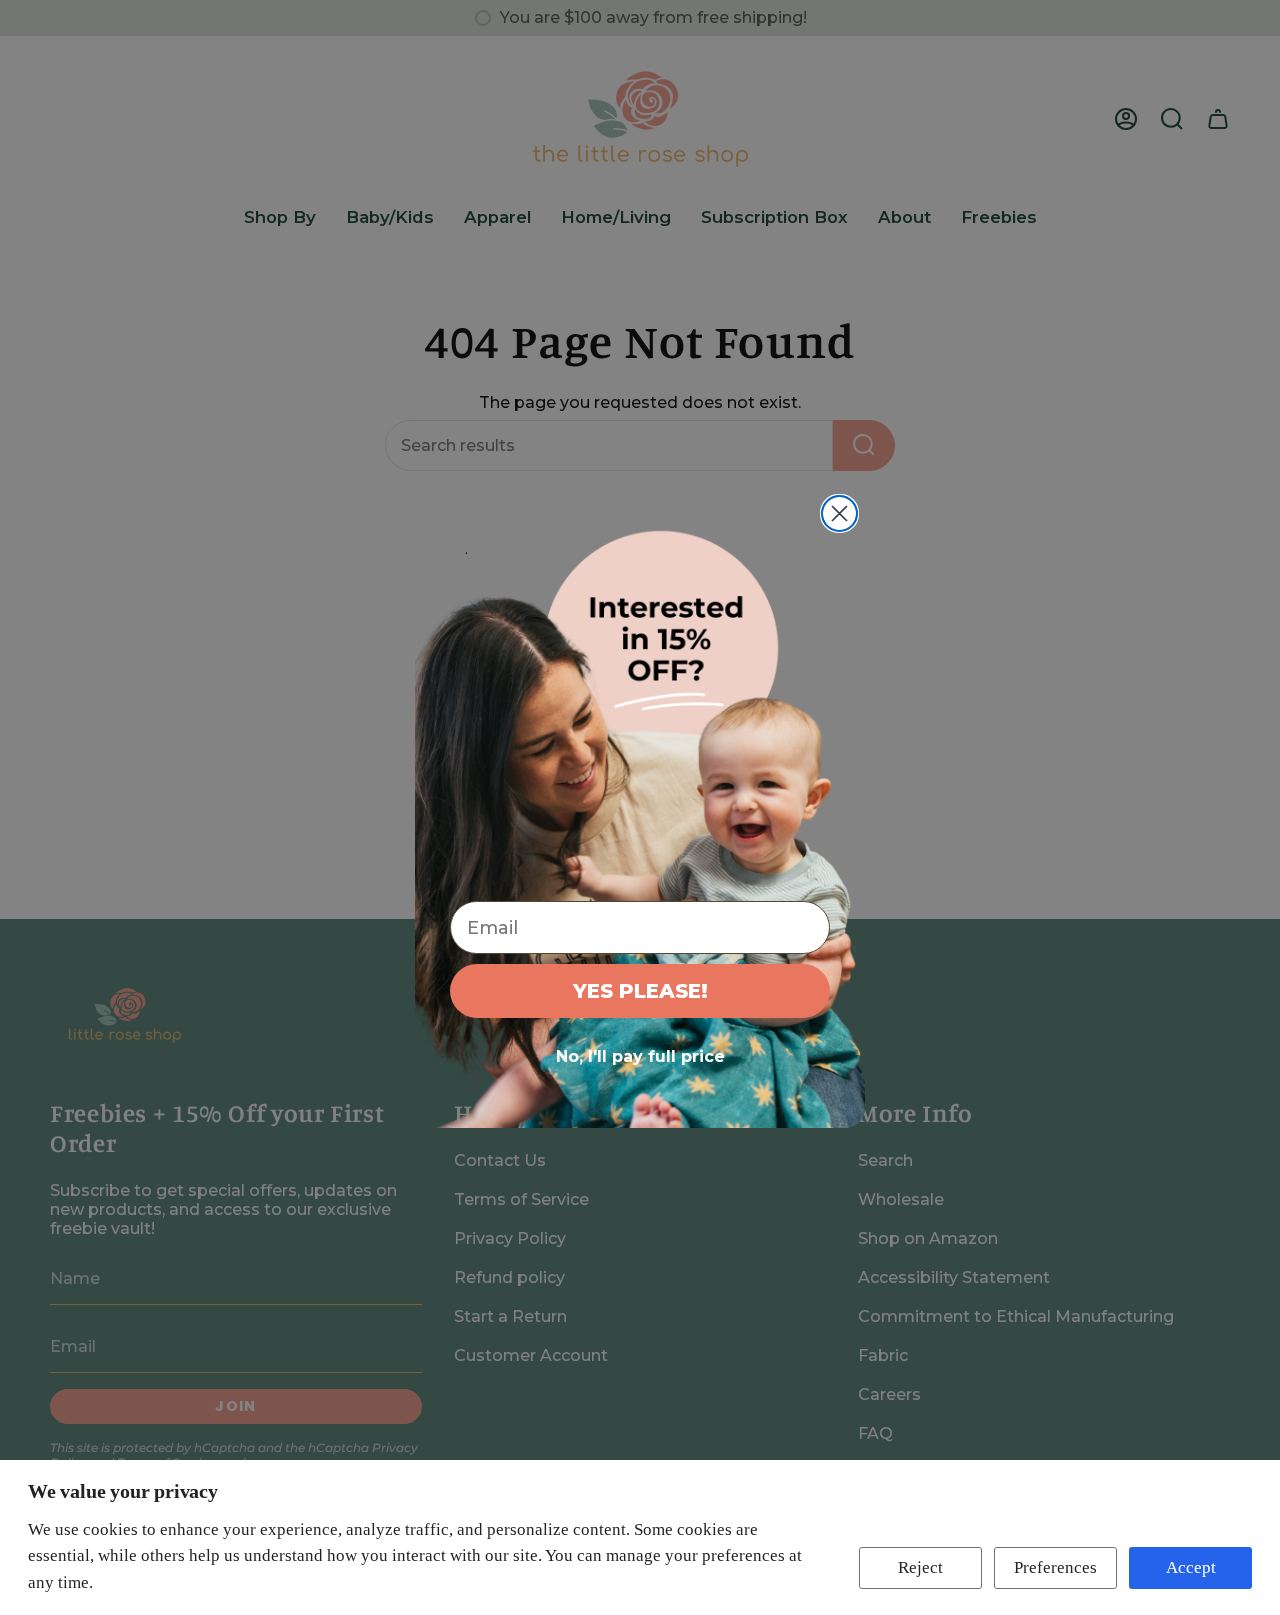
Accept (1191, 1567)
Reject (920, 1567)
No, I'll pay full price (640, 1056)
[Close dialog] (839, 513)
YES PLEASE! (640, 991)
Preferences (1055, 1567)
